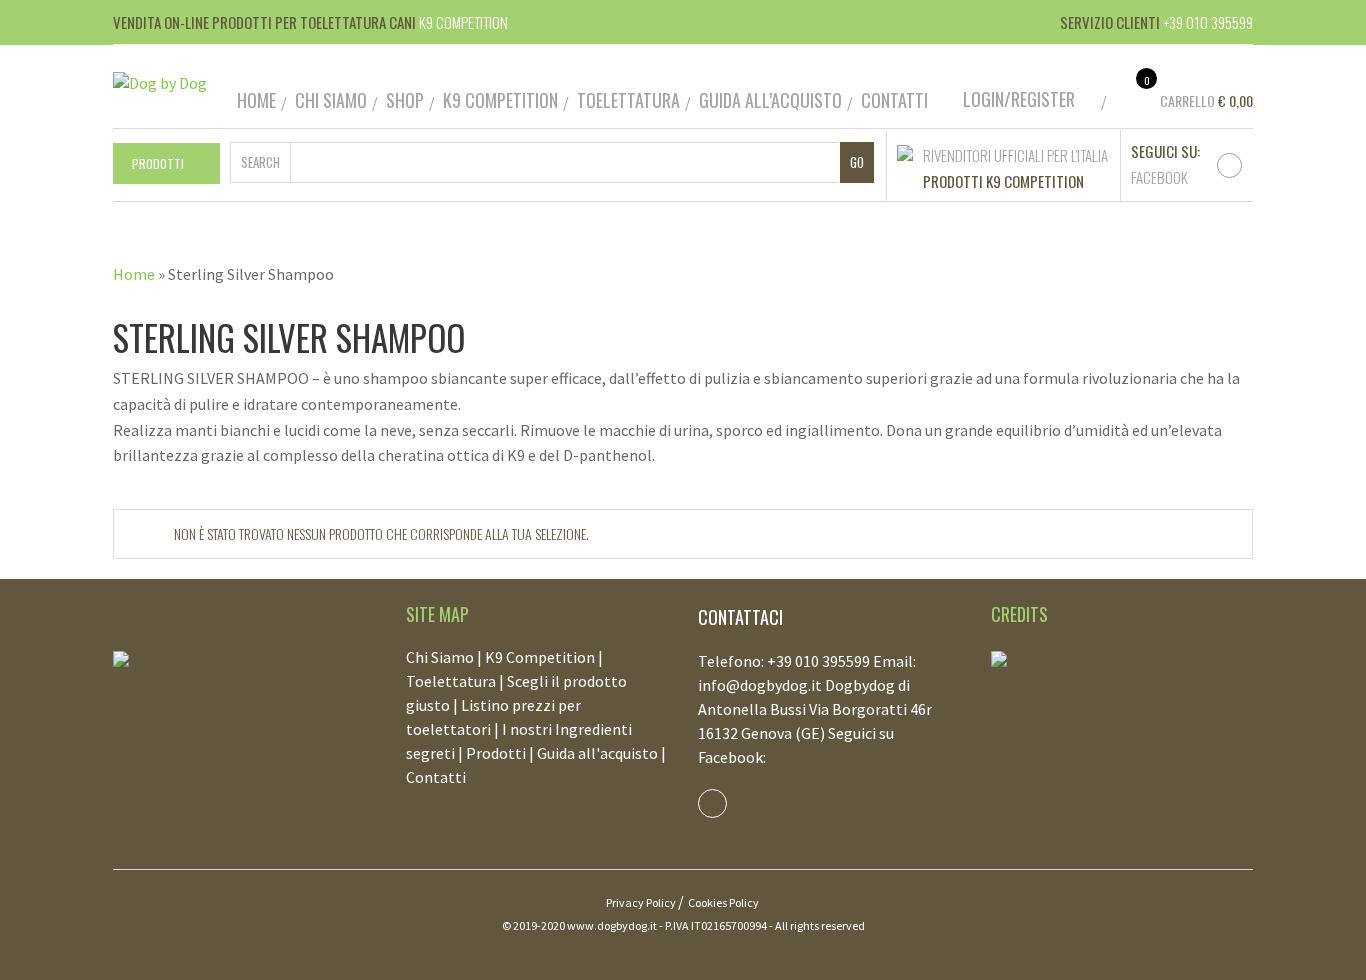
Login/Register (1019, 99)
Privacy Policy (641, 902)
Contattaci (740, 617)
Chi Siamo (331, 100)
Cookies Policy (723, 902)
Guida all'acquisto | (601, 753)
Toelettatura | (456, 681)
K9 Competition (500, 100)
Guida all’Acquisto (770, 100)
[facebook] (1229, 165)
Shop (405, 100)
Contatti (894, 100)
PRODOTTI (158, 163)
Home (256, 100)
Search (260, 162)
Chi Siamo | (445, 657)
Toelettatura (628, 100)
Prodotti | (501, 753)
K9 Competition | (544, 657)
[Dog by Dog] (160, 81)
